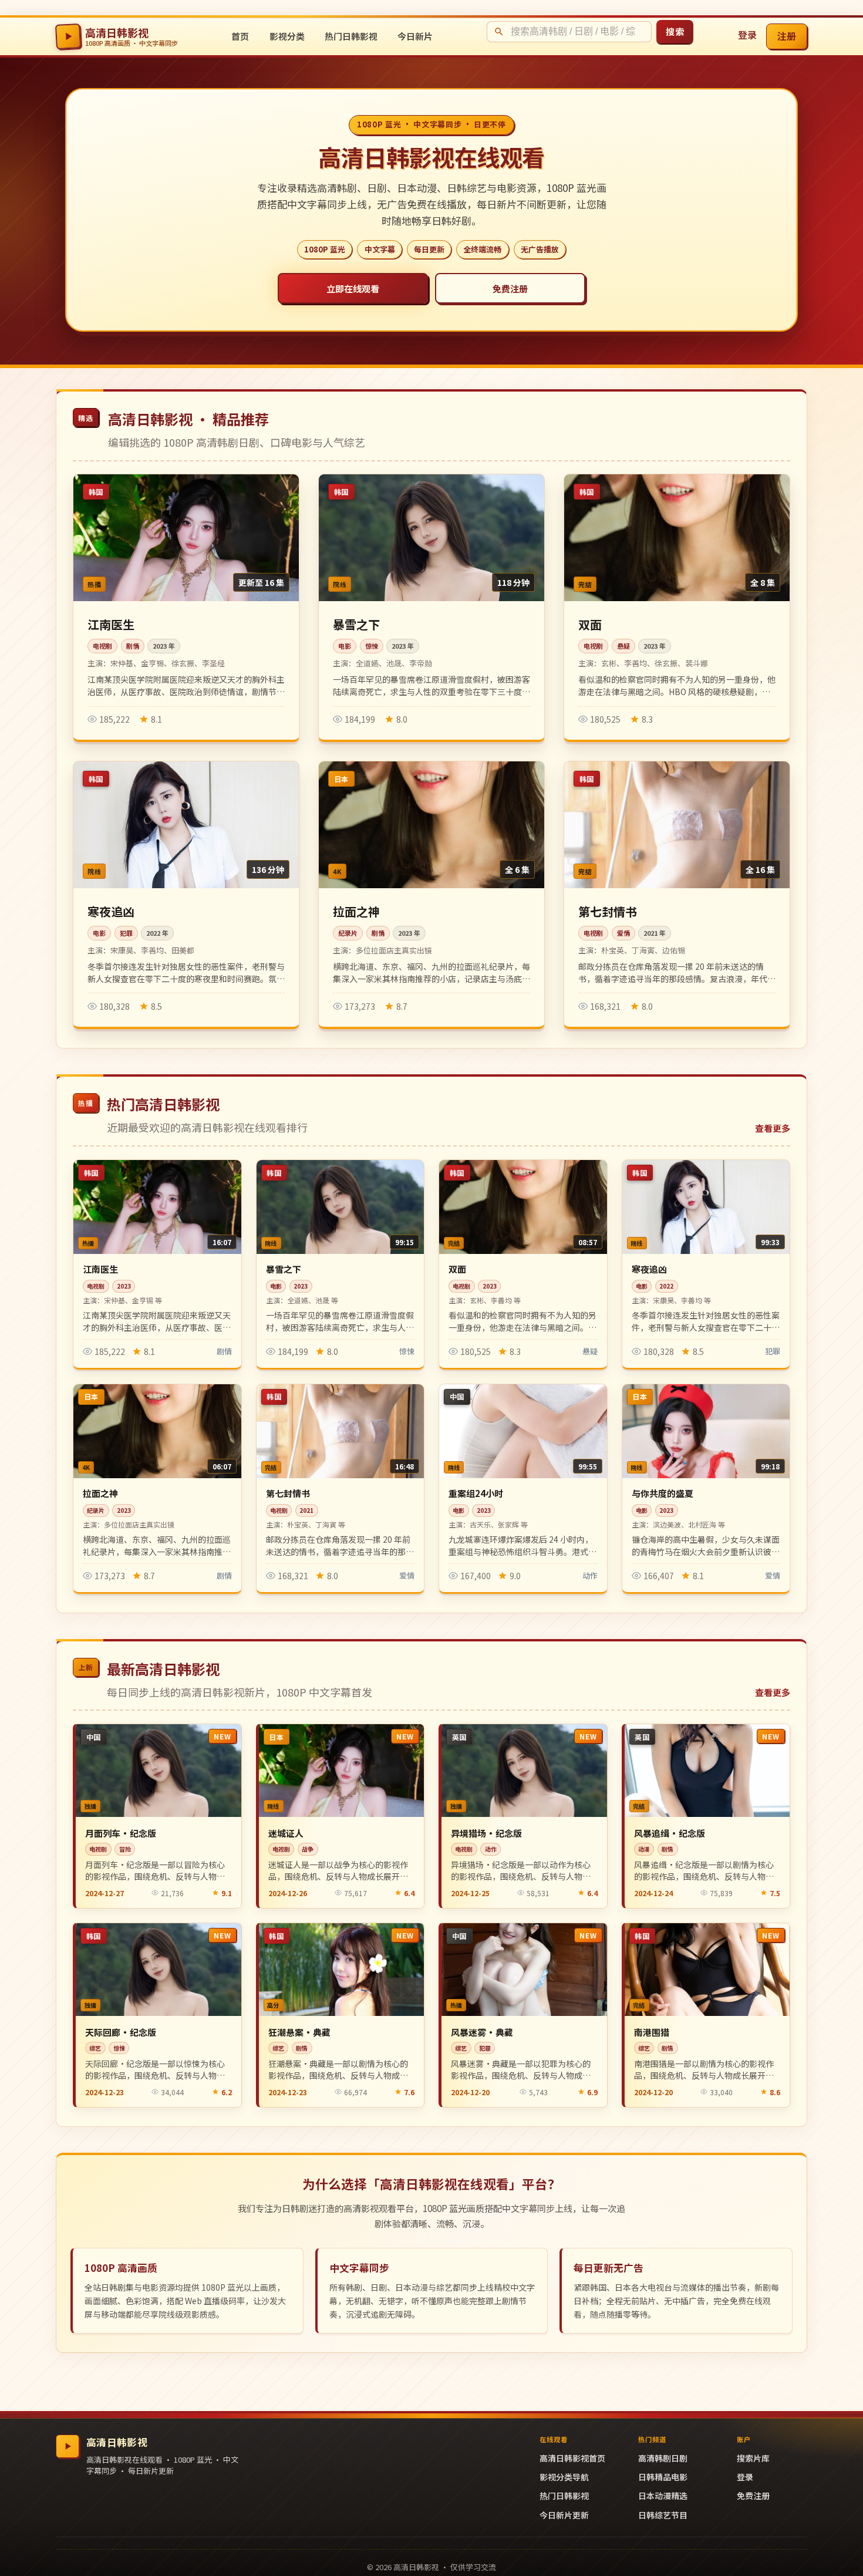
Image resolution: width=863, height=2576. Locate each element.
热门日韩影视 (351, 36)
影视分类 (287, 36)
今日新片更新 (564, 2515)
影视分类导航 (564, 2477)
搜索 (675, 31)
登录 (747, 35)
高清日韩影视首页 (572, 2458)
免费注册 (510, 288)
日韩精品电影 (663, 2477)
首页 (240, 36)
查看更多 (773, 1128)
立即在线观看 (353, 288)
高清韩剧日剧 (663, 2458)
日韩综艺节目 (663, 2515)
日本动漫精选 (663, 2496)
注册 (787, 36)
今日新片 (415, 36)
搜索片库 (753, 2458)
